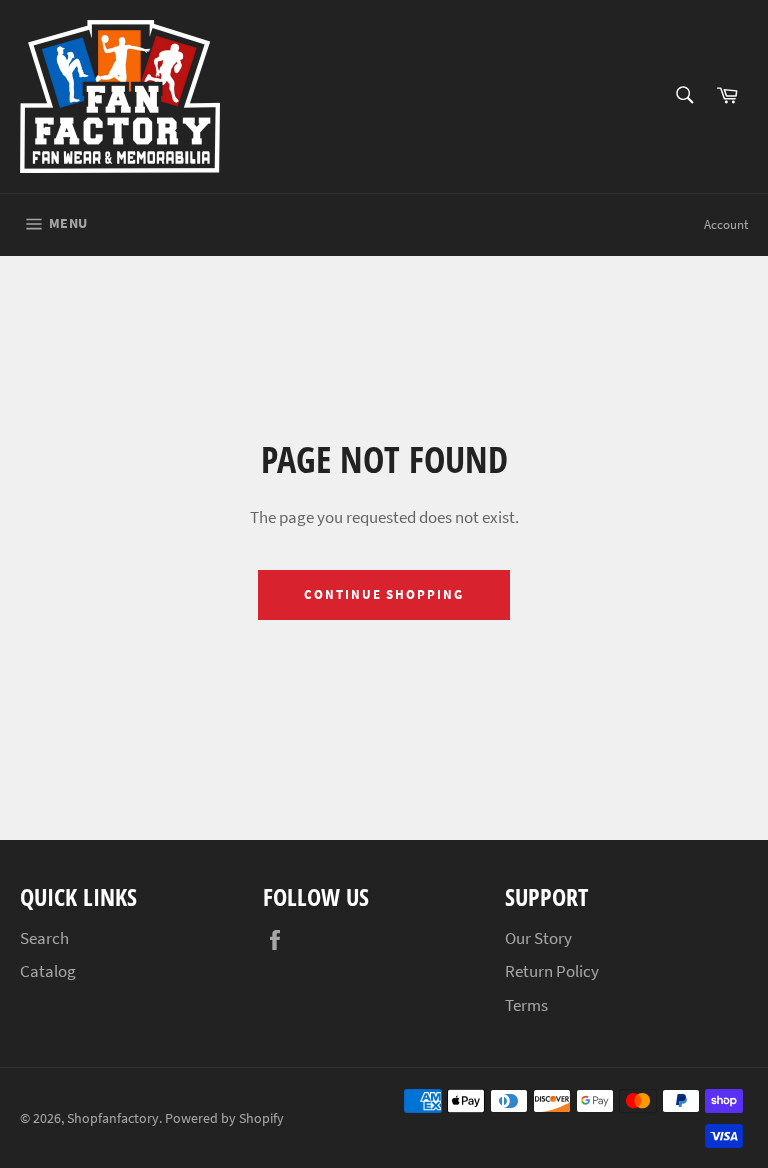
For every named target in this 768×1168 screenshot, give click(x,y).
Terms (526, 1005)
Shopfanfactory (113, 1118)
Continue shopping (384, 594)
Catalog (48, 971)
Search (44, 938)
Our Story (538, 938)
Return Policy (552, 971)
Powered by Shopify (224, 1118)
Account (726, 224)
